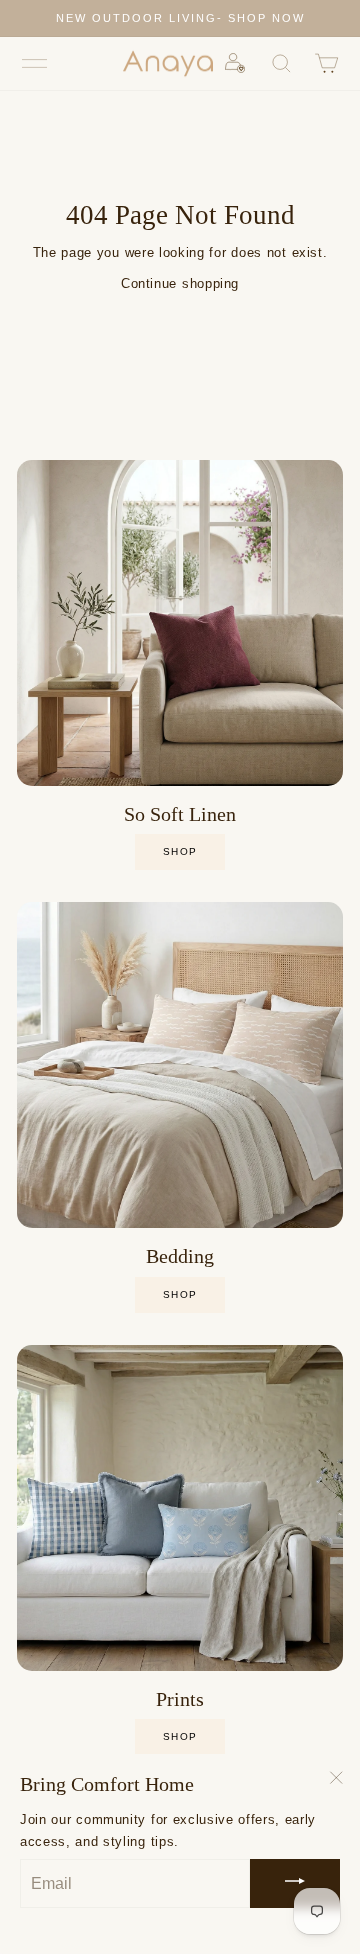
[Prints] (180, 1508)
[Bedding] (180, 1065)
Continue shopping (180, 283)
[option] (180, 18)
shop (180, 851)
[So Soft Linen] (180, 623)
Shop (180, 1294)
